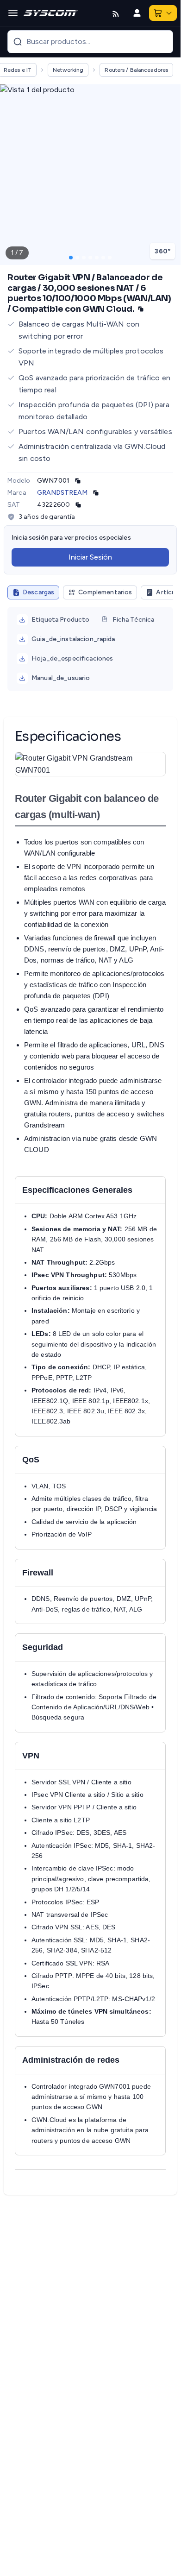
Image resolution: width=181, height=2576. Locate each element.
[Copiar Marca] (96, 493)
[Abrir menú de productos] (13, 13)
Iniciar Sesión (90, 557)
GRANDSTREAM (62, 493)
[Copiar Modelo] (78, 481)
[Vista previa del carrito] (169, 13)
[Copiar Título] (141, 309)
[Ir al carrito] (158, 13)
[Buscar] (18, 42)
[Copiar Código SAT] (78, 505)
